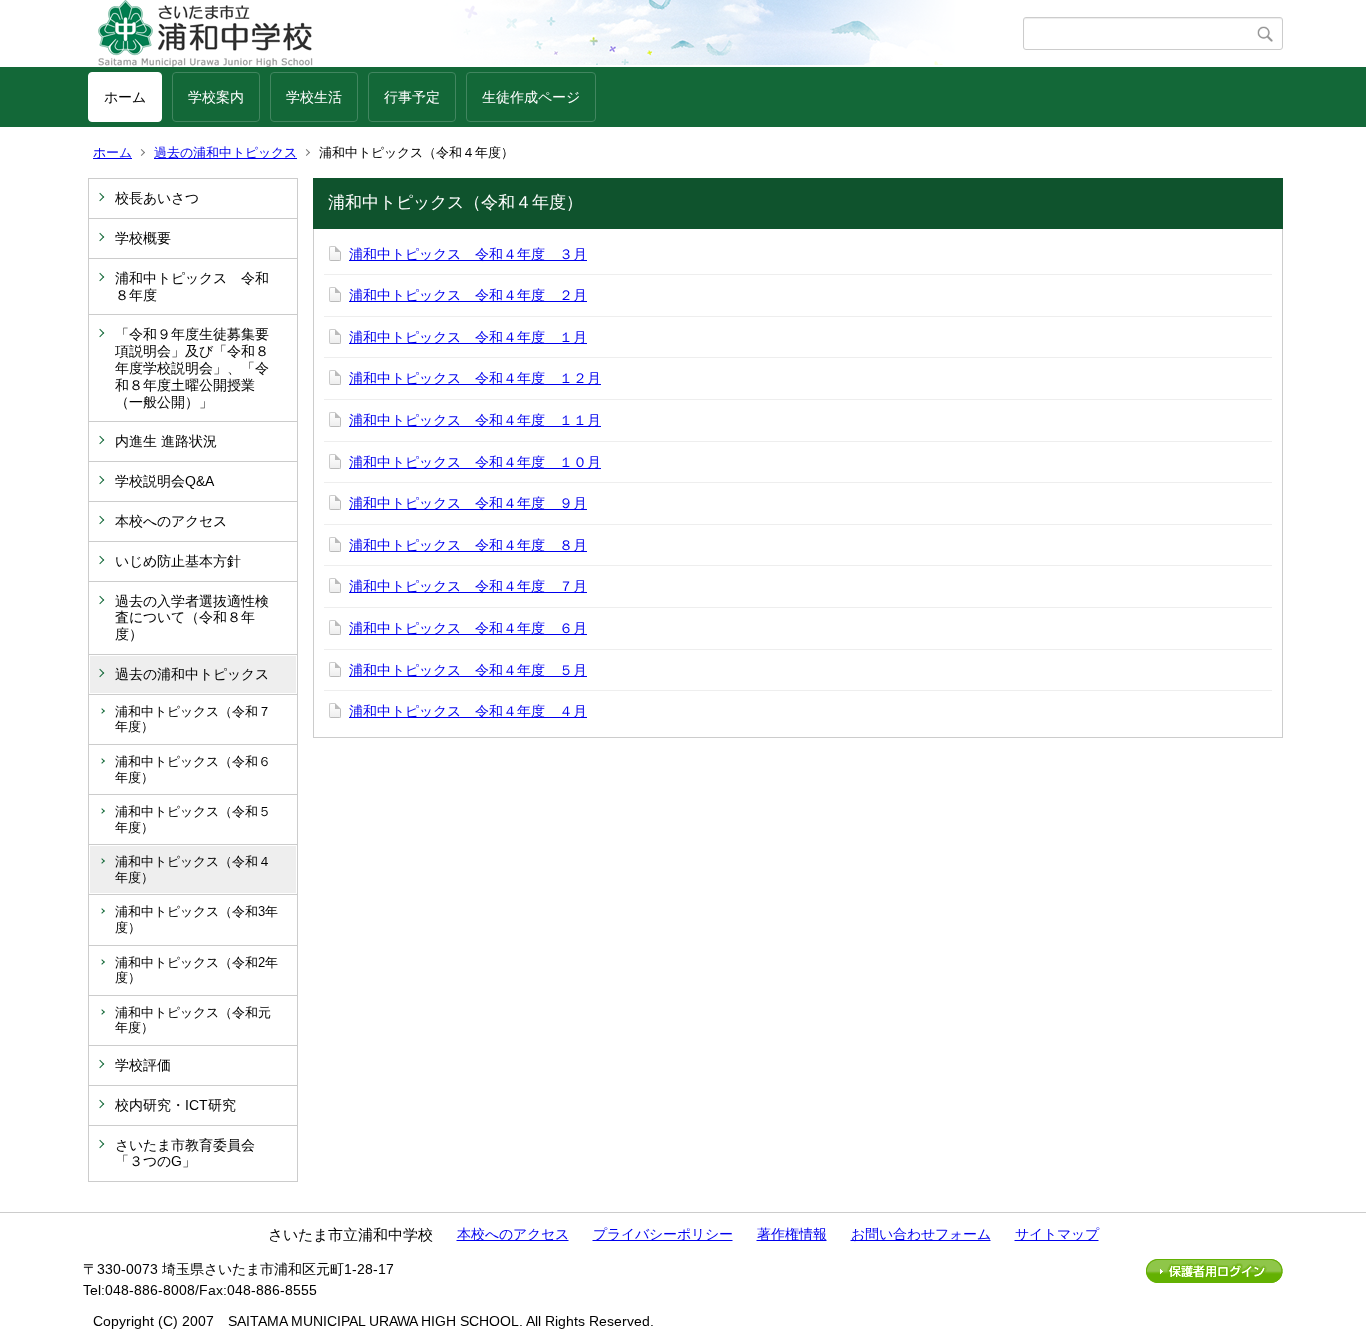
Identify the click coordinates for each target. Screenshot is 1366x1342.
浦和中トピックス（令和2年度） (196, 970)
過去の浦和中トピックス (225, 152)
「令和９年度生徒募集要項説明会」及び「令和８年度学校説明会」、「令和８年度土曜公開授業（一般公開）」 (192, 367)
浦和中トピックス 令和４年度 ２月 (468, 295)
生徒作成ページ (531, 97)
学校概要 (143, 238)
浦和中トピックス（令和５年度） (193, 819)
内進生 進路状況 (166, 441)
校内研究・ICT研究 (175, 1105)
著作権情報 (792, 1234)
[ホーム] (555, 33)
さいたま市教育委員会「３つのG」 (185, 1153)
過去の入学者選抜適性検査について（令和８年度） (192, 618)
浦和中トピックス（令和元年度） (193, 1020)
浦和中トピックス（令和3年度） (196, 919)
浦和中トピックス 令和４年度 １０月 (475, 462)
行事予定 (412, 97)
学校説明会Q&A (164, 481)
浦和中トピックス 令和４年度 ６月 (468, 628)
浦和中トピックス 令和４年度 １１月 (475, 420)
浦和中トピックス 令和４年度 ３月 (468, 254)
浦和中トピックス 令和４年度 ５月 (468, 670)
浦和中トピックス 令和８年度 (192, 286)
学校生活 (314, 97)
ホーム (125, 97)
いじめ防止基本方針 (178, 561)
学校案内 (216, 97)
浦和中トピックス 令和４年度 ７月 (468, 586)
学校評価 (143, 1065)
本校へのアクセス (171, 521)
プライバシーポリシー (663, 1234)
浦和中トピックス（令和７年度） (193, 719)
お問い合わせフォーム (921, 1234)
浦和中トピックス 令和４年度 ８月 (468, 545)
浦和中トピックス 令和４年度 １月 (468, 337)
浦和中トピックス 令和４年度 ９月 (468, 503)
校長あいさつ (157, 198)
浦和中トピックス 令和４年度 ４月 (468, 711)
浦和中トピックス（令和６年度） (193, 769)
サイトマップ (1057, 1234)
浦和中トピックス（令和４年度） (193, 869)
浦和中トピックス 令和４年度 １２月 (475, 378)
